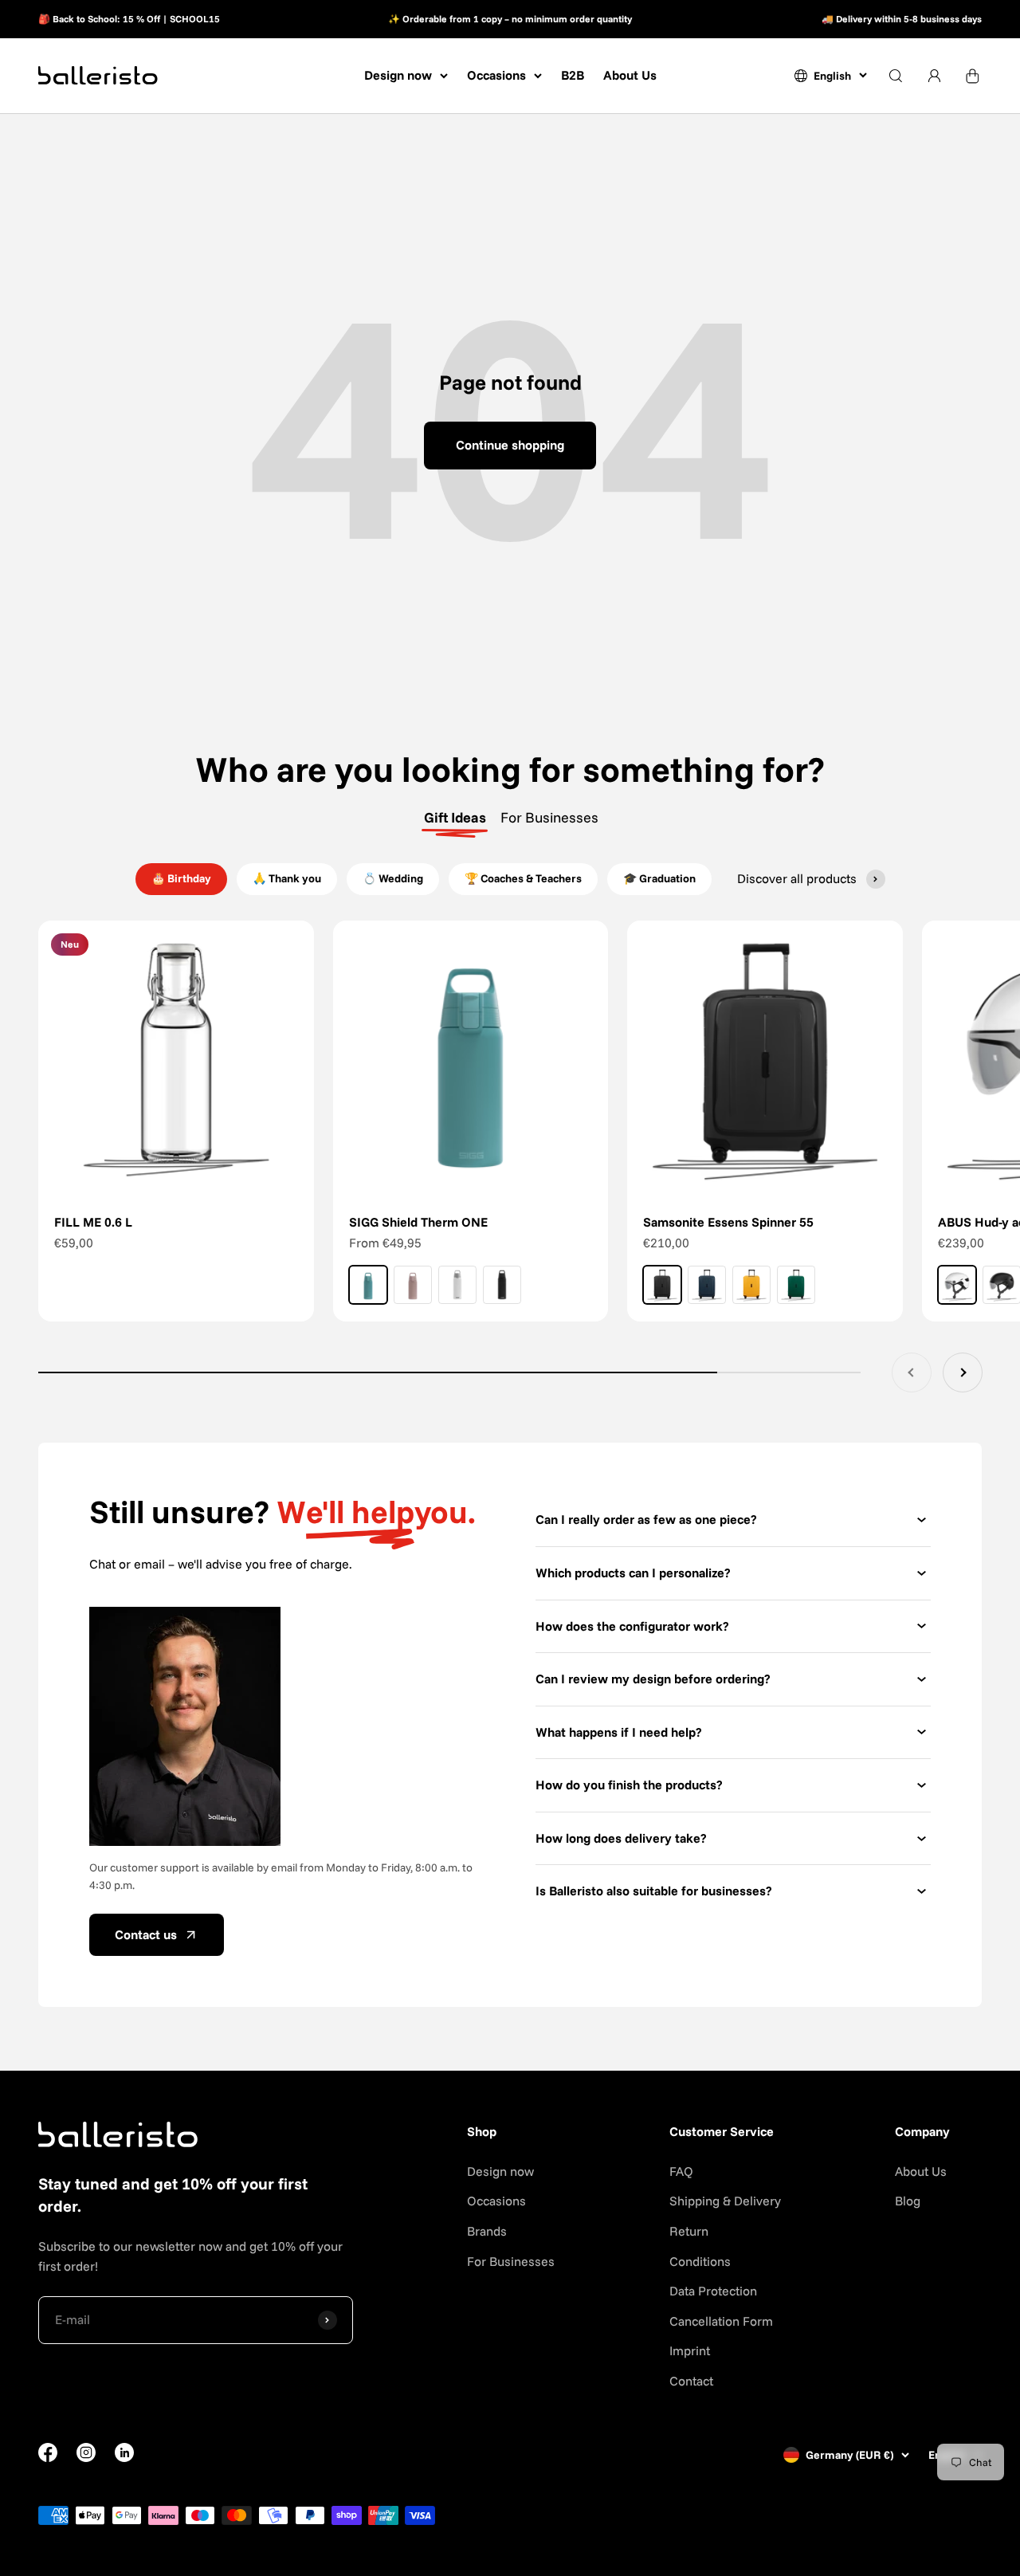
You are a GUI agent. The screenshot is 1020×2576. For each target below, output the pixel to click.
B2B (573, 75)
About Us (630, 75)
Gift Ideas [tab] (455, 817)
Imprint (690, 2350)
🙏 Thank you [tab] (287, 878)
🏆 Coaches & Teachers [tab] (523, 878)
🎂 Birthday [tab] (181, 878)
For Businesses (511, 2261)
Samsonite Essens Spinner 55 (728, 1222)
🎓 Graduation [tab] (659, 878)
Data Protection (713, 2291)
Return (689, 2231)
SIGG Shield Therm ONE (418, 1222)
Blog (908, 2201)
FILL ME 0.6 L (93, 1222)
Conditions (700, 2261)
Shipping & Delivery (725, 2201)
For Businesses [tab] (549, 817)
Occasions (496, 75)
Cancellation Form (721, 2321)
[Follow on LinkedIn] (124, 2452)
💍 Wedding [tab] (393, 878)
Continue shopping (510, 445)
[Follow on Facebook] (48, 2457)
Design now (398, 75)
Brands (487, 2231)
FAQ (681, 2171)
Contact (691, 2381)
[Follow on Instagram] (86, 2457)
